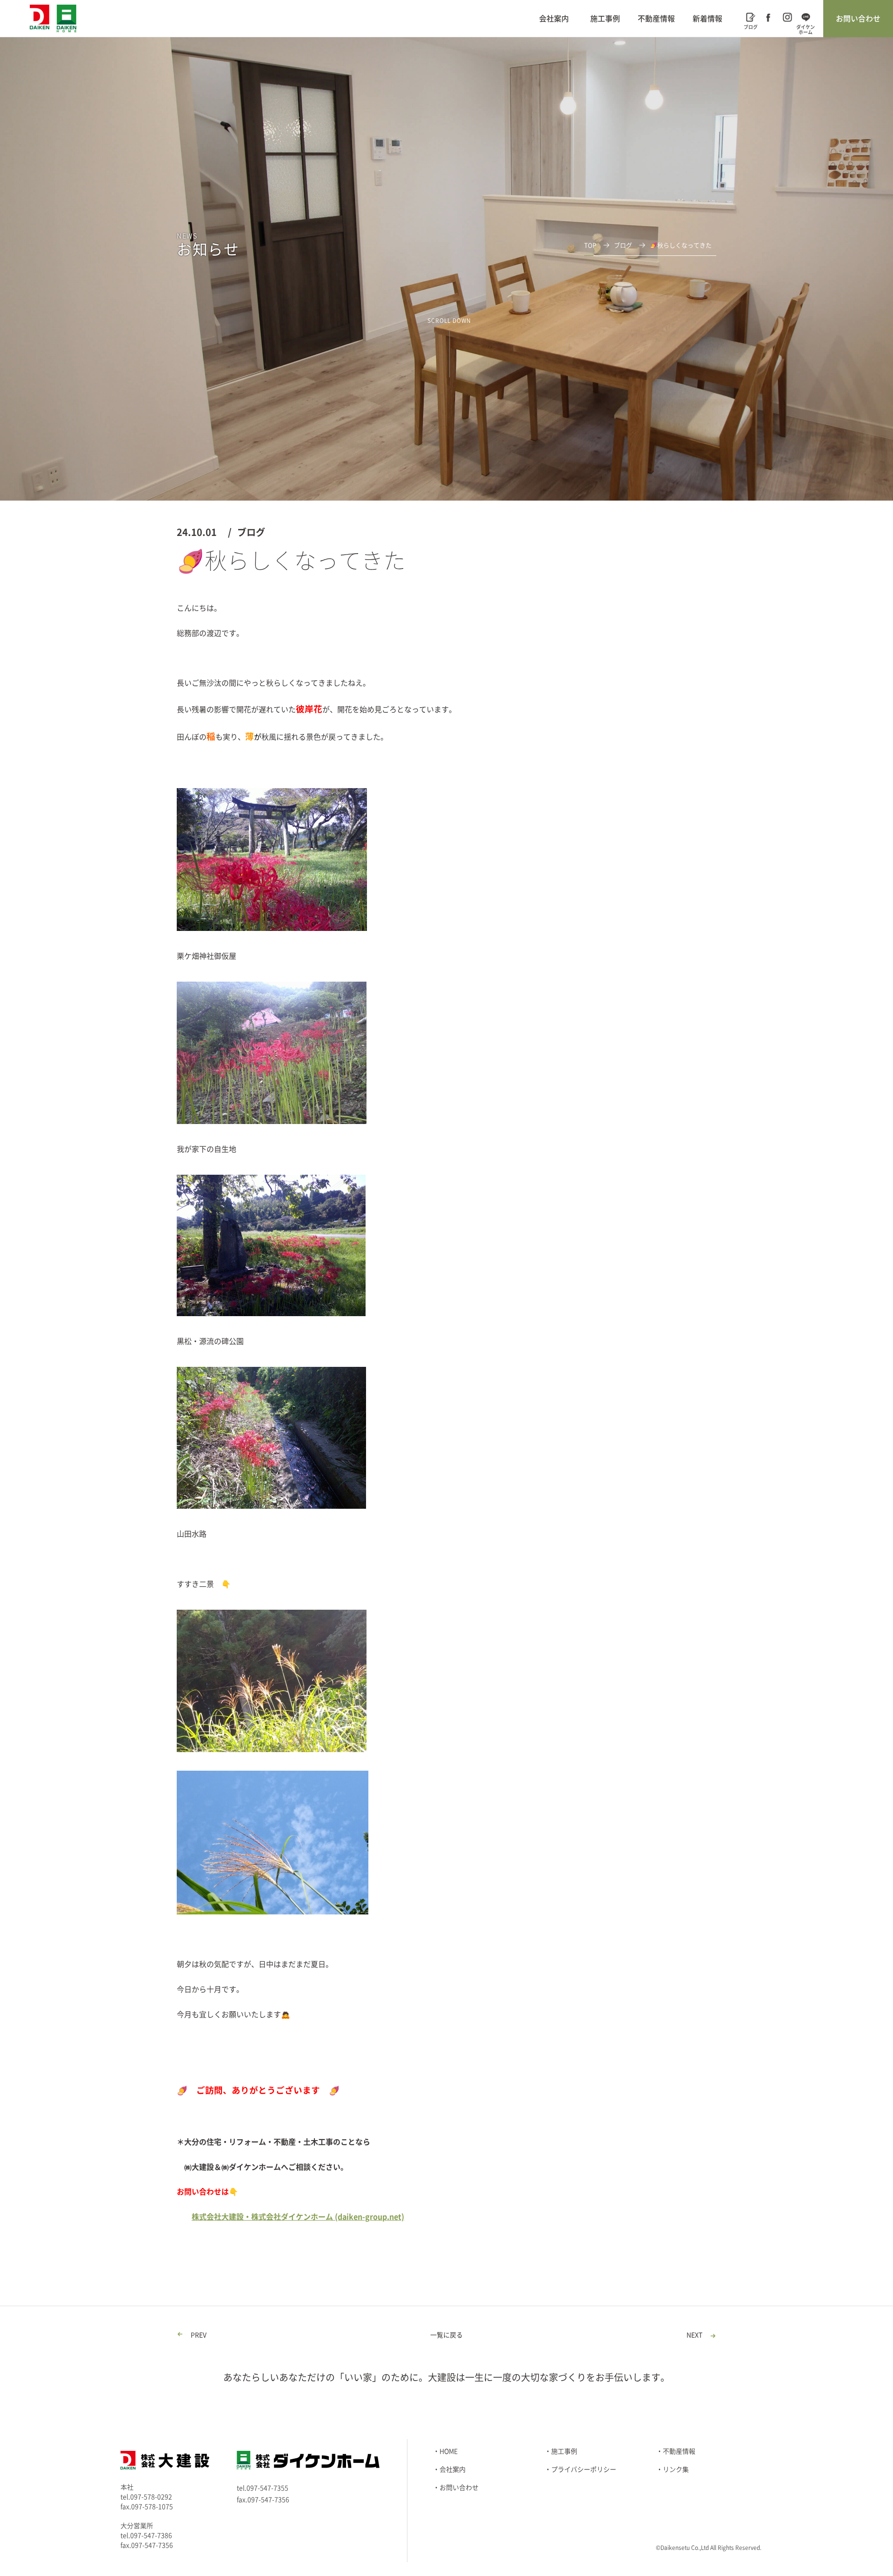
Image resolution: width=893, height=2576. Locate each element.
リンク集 (676, 2469)
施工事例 (605, 19)
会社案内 (554, 19)
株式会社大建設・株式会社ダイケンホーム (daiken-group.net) (298, 2217)
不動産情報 (656, 19)
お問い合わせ (858, 19)
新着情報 (707, 19)
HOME (449, 2451)
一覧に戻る (446, 2335)
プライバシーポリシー (584, 2469)
